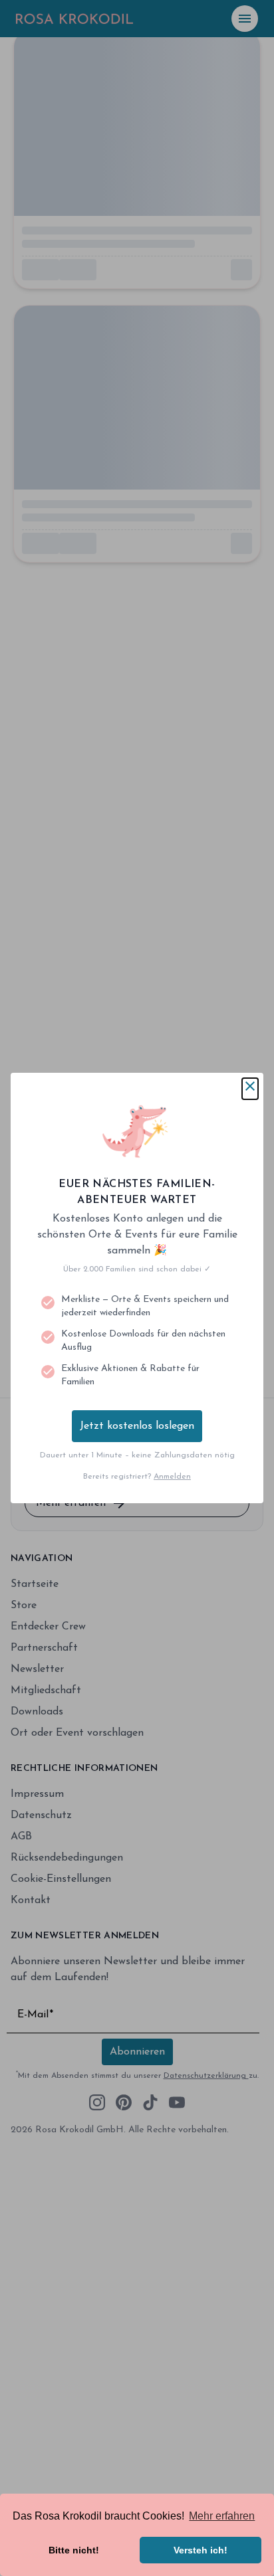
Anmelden (172, 1477)
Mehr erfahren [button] (222, 2516)
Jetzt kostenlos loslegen (137, 1426)
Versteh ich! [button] (201, 2550)
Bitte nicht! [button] (74, 2550)
